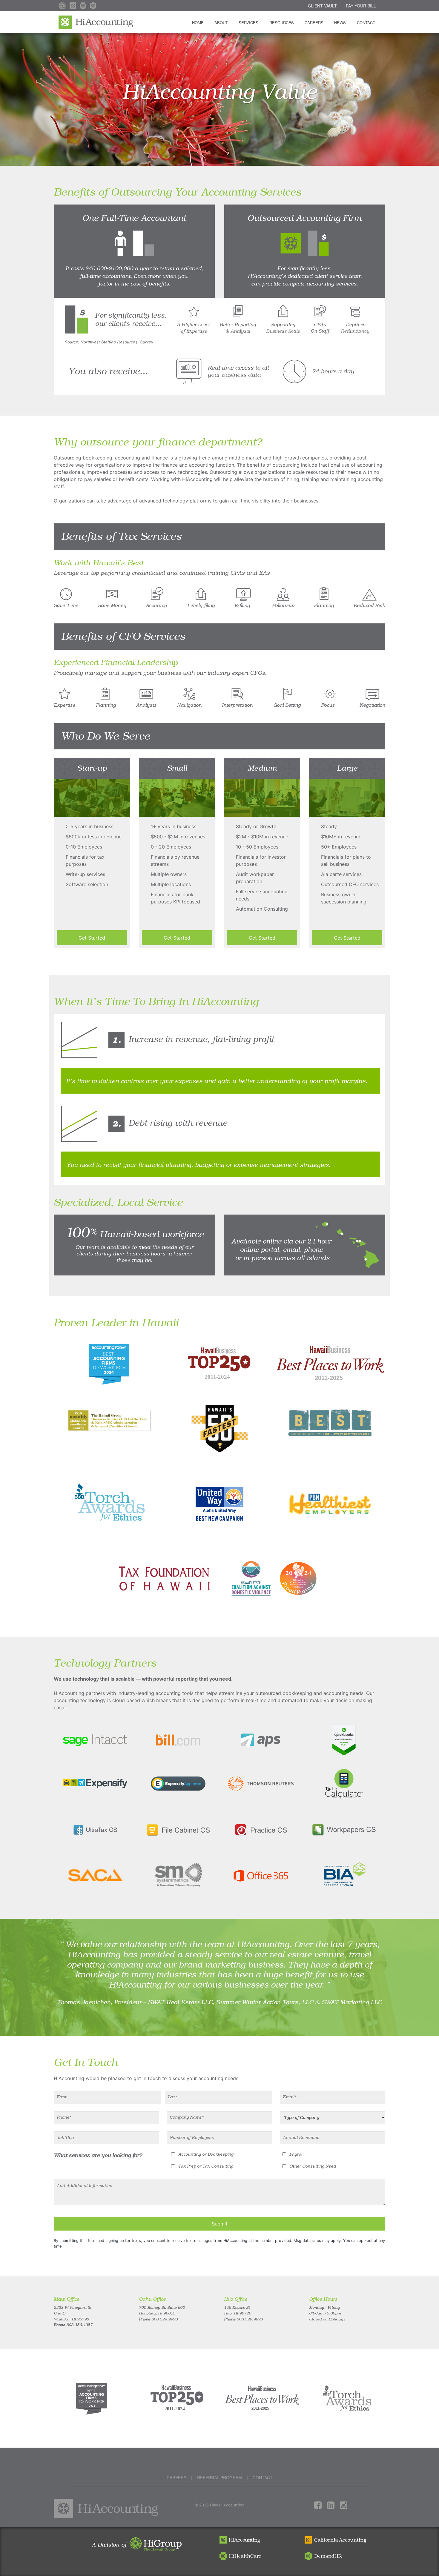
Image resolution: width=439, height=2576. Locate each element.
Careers (314, 23)
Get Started (92, 938)
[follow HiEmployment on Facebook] (321, 2505)
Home (198, 23)
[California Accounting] (73, 6)
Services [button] (248, 23)
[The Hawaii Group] (62, 6)
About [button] (221, 23)
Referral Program (219, 2477)
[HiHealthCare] (83, 6)
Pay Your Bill (361, 6)
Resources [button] (282, 23)
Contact (366, 23)
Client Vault (322, 6)
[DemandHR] (93, 6)
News (340, 23)
